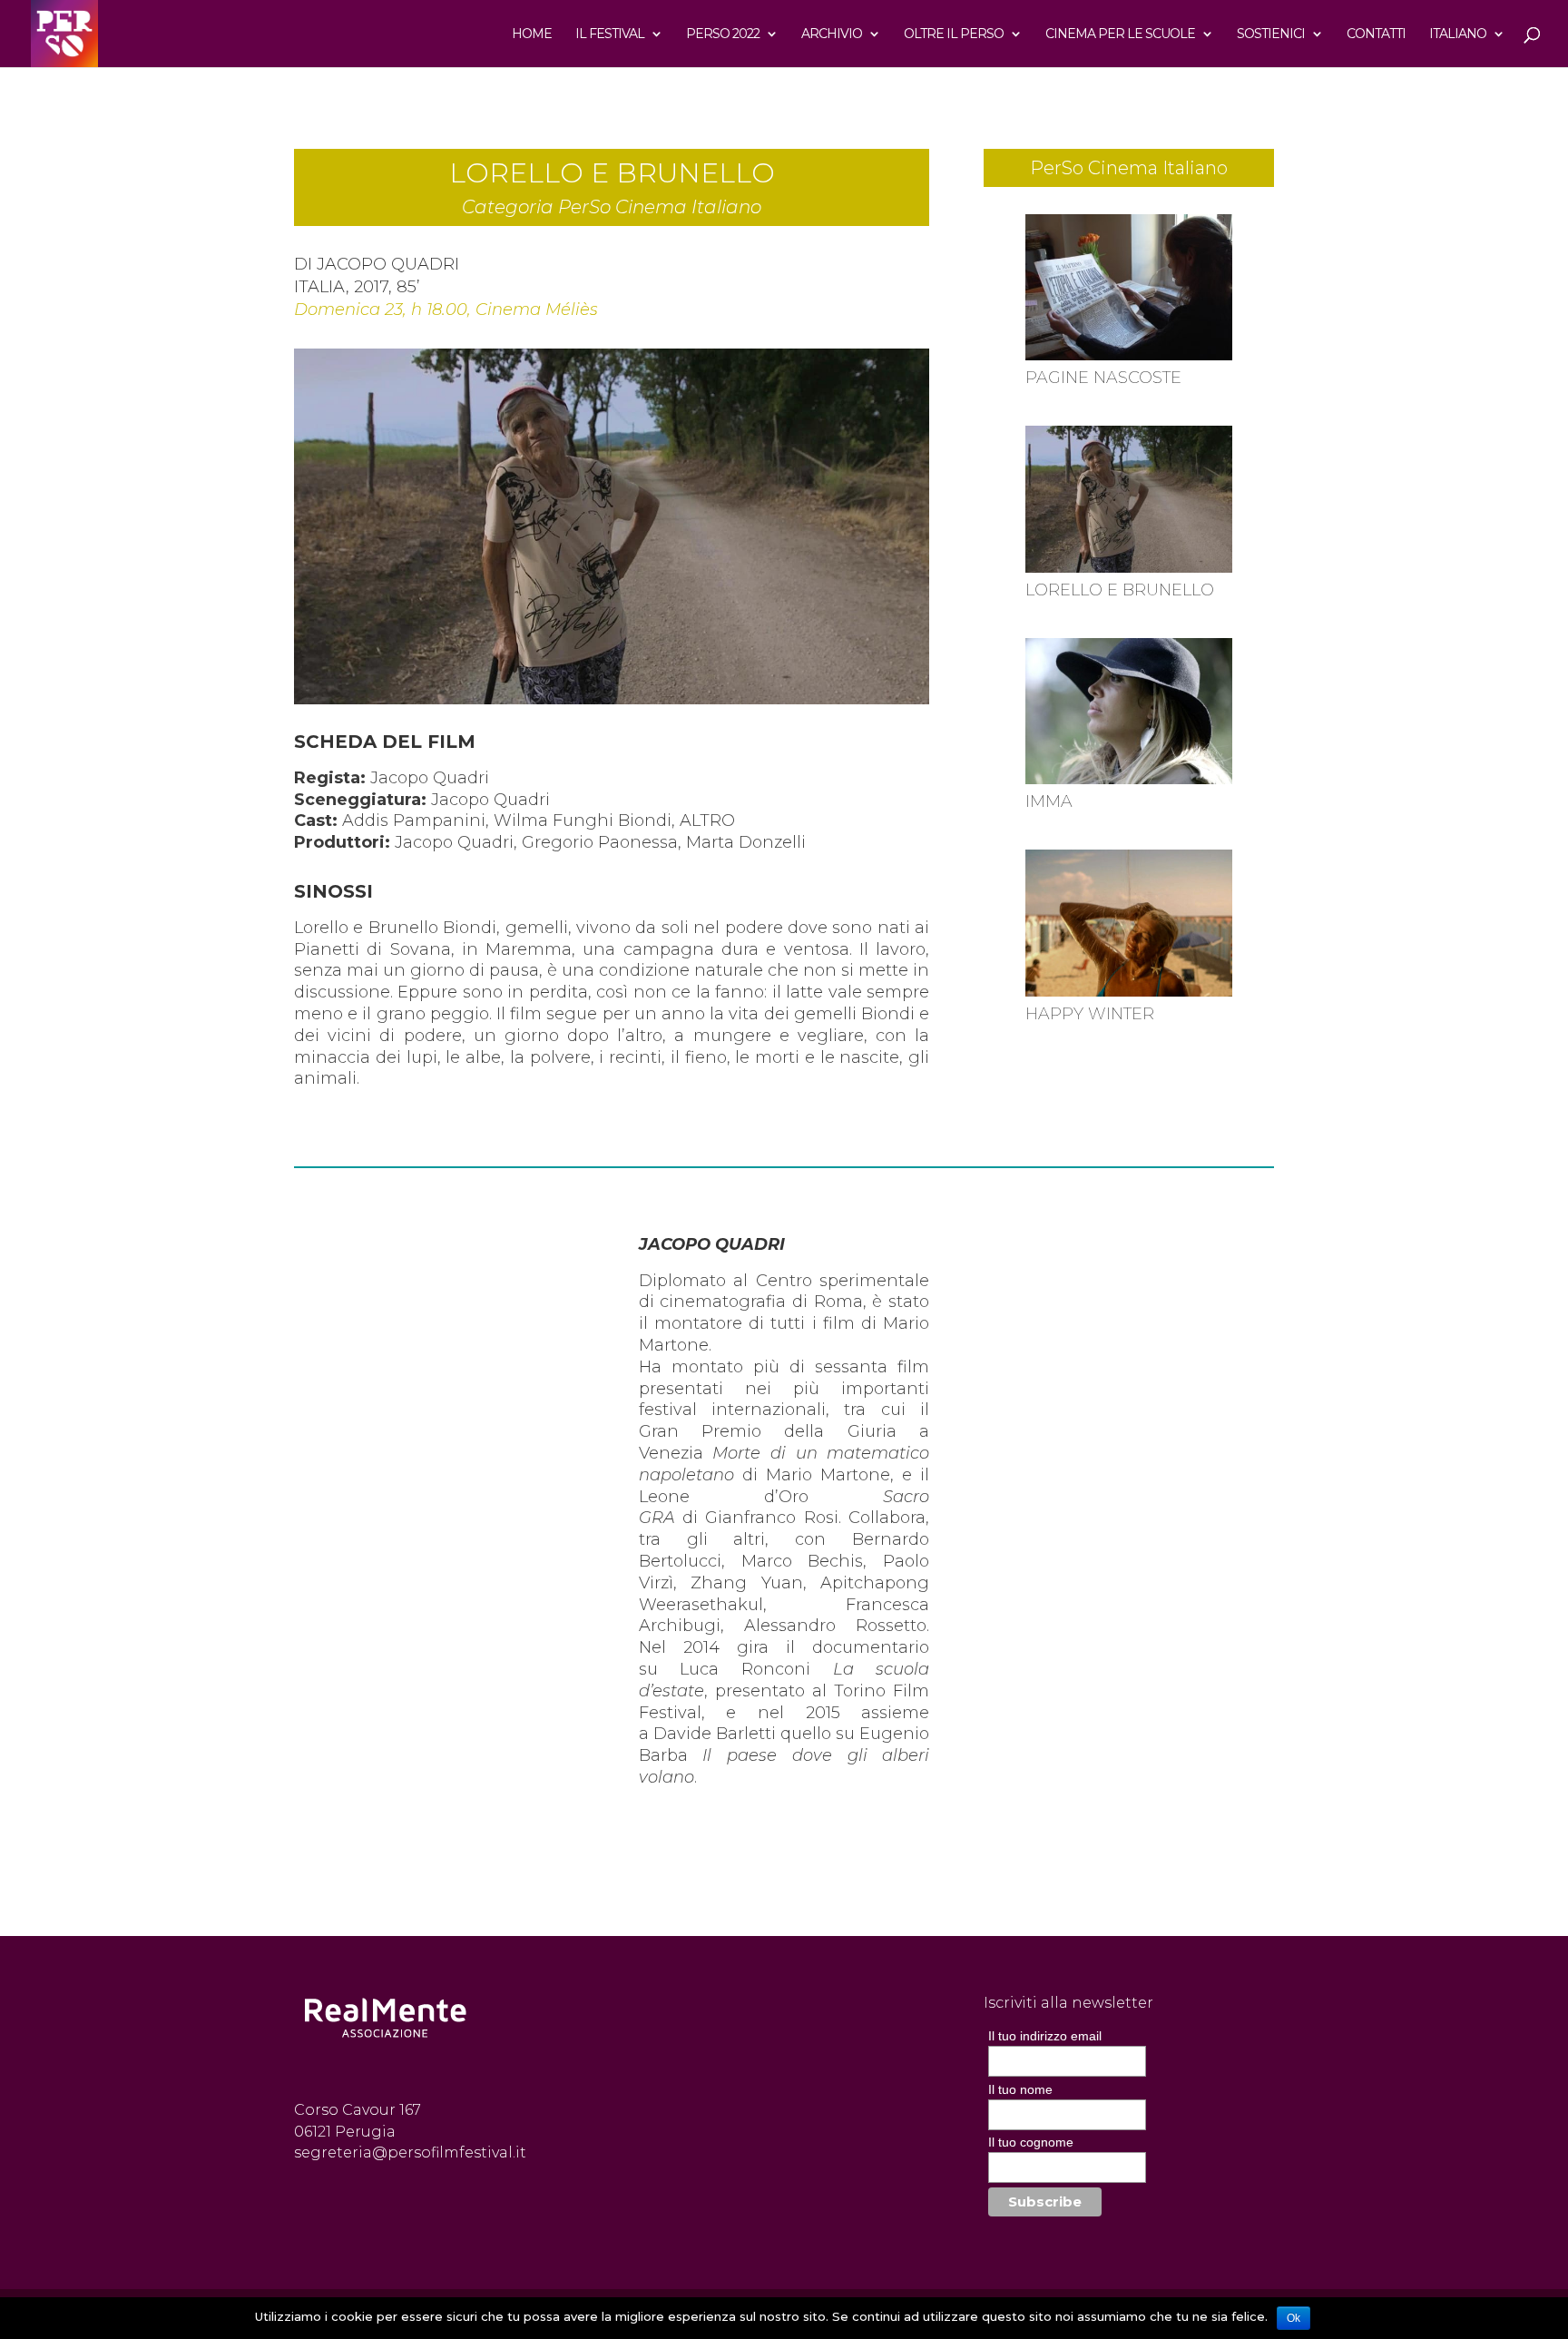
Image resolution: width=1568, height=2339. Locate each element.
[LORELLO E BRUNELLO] (1128, 499)
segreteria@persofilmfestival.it (410, 2152)
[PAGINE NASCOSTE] (1128, 288)
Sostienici (1271, 34)
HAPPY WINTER (1090, 1014)
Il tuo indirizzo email (1045, 2036)
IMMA (1049, 801)
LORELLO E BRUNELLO (1120, 590)
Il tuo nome (1020, 2089)
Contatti (1376, 34)
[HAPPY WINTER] (1128, 923)
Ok (1294, 2318)
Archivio (832, 34)
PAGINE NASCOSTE (1103, 378)
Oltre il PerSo (954, 34)
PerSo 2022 (723, 34)
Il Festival (610, 34)
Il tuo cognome (1031, 2142)
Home (532, 34)
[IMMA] (1128, 712)
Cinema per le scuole (1120, 34)
